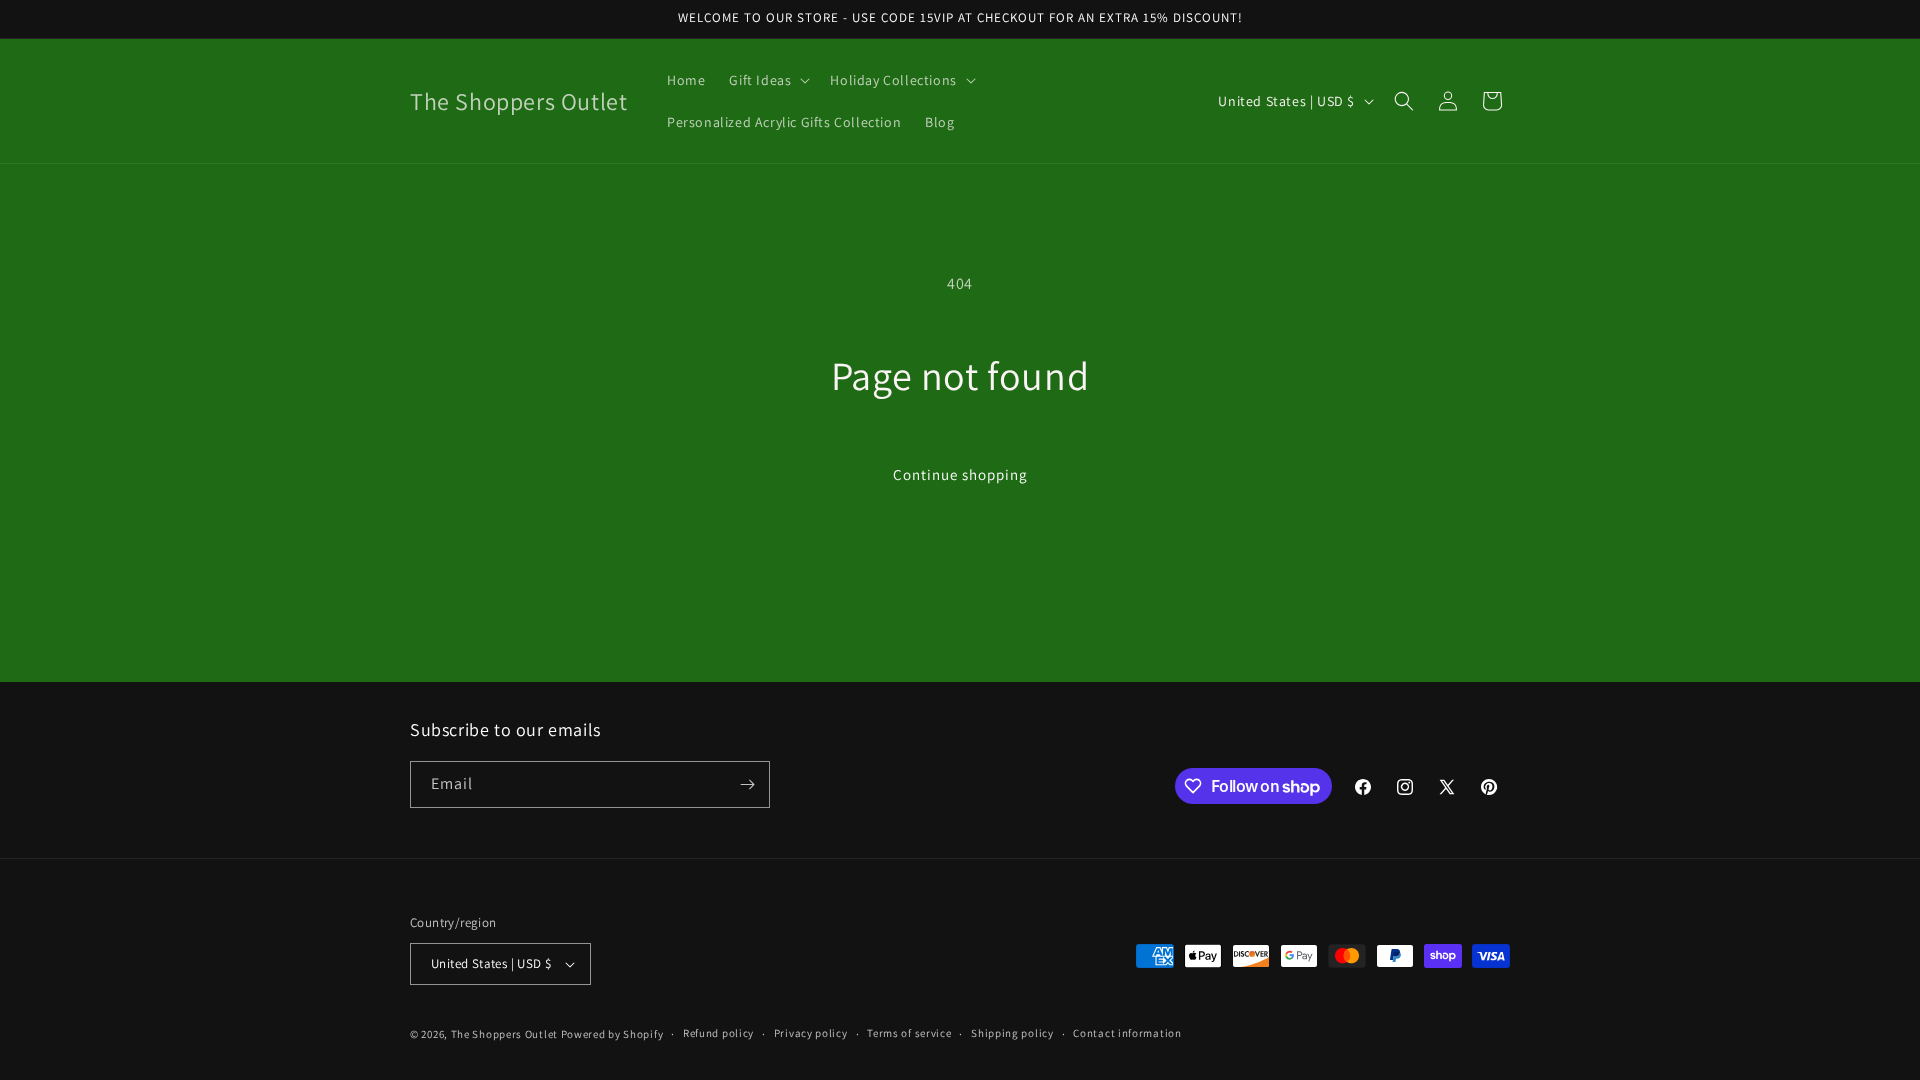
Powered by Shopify (612, 1034)
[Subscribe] (747, 784)
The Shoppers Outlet (504, 1034)
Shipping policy (1012, 1033)
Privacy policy (811, 1033)
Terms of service (909, 1033)
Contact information (1127, 1033)
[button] (767, 80)
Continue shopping (960, 474)
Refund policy (718, 1033)
